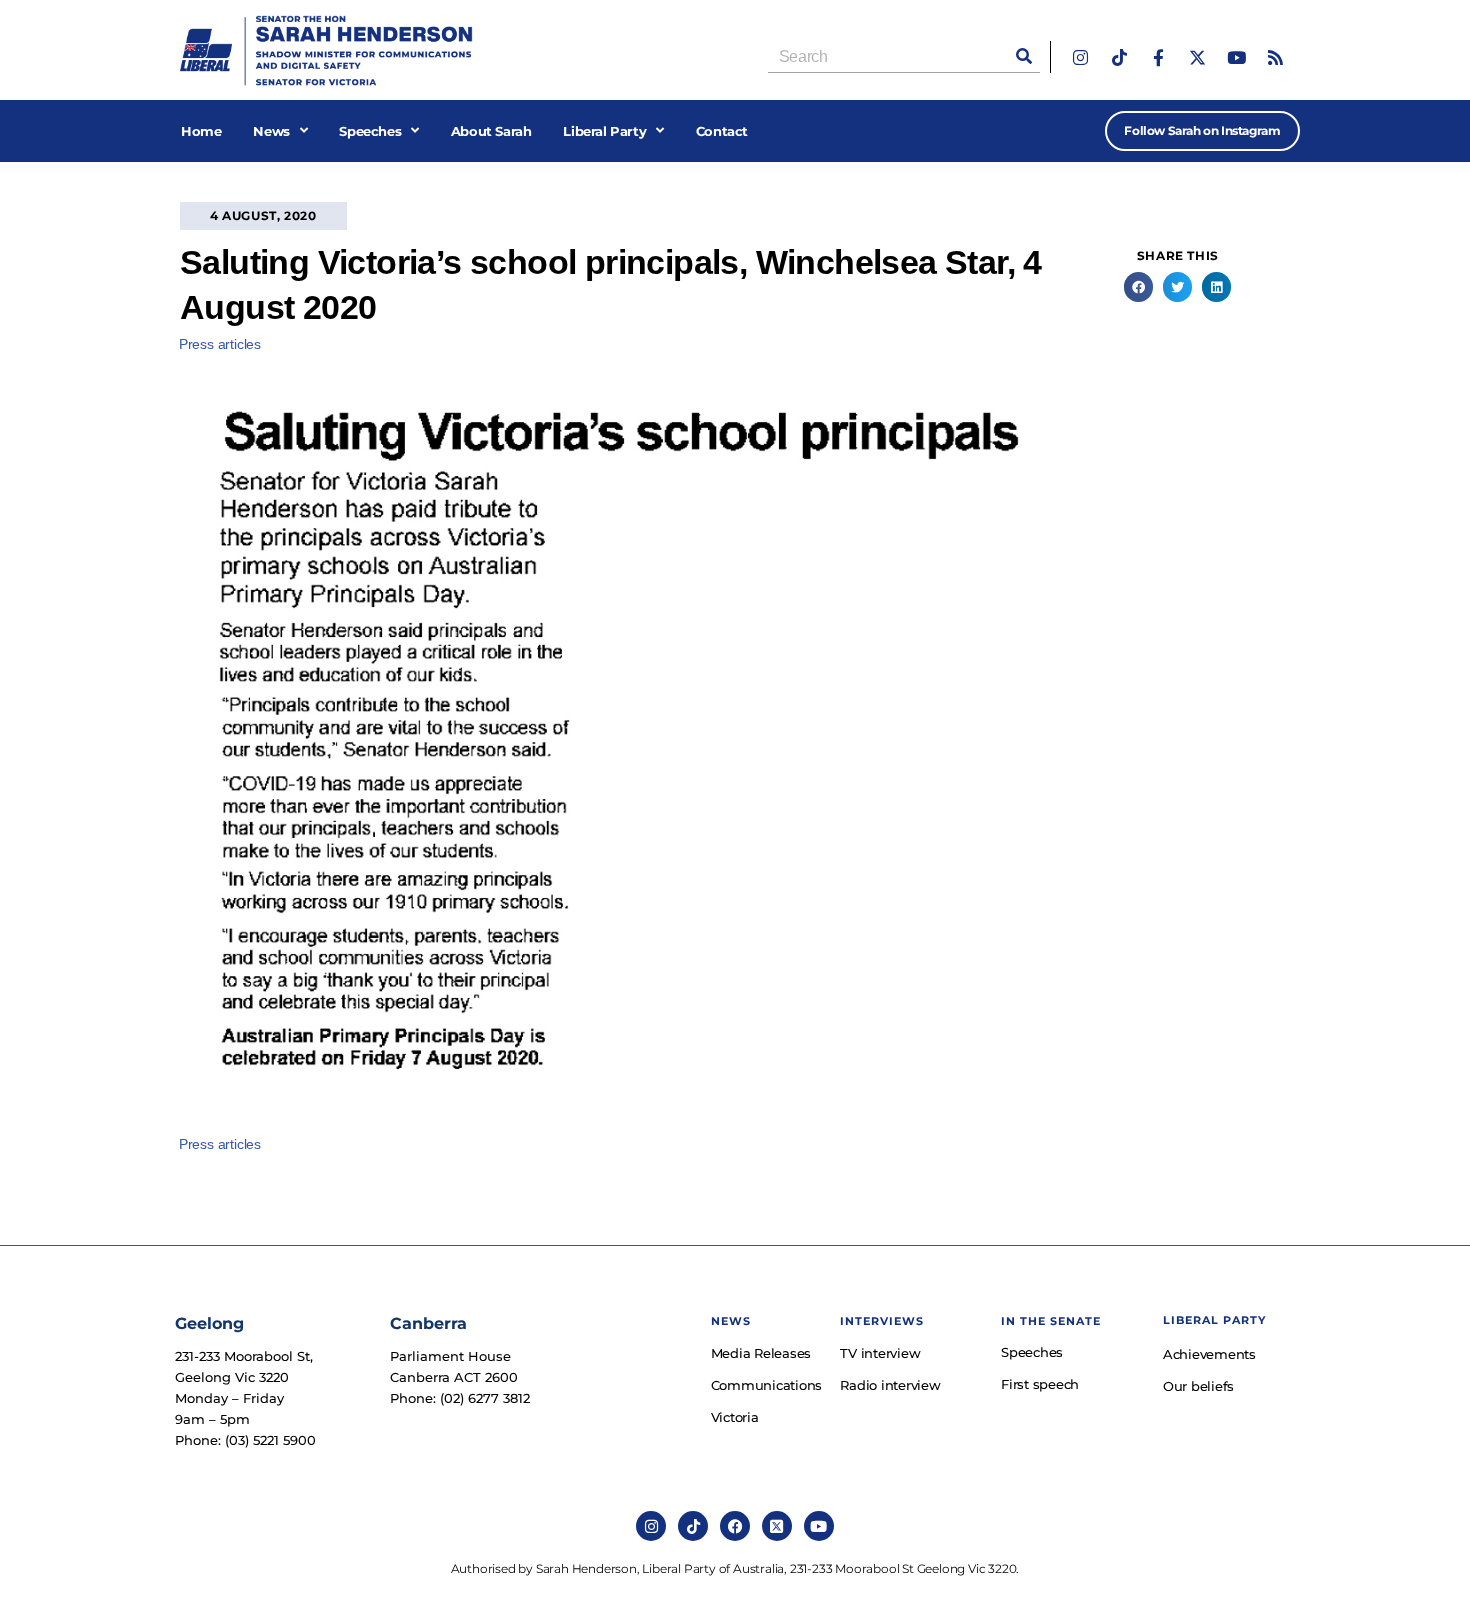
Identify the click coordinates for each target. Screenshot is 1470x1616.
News (271, 131)
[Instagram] (1080, 57)
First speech (1040, 1384)
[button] (1138, 286)
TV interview (880, 1353)
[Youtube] (1236, 57)
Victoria (735, 1417)
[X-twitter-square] (777, 1526)
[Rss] (1275, 57)
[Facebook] (735, 1526)
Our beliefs (1198, 1386)
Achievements (1209, 1354)
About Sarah (491, 131)
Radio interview (890, 1385)
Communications (766, 1385)
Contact (722, 131)
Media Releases (761, 1353)
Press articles (220, 344)
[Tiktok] (1119, 57)
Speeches (370, 131)
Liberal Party (604, 131)
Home (201, 131)
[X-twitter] (1197, 57)
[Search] (1024, 56)
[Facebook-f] (1158, 57)
